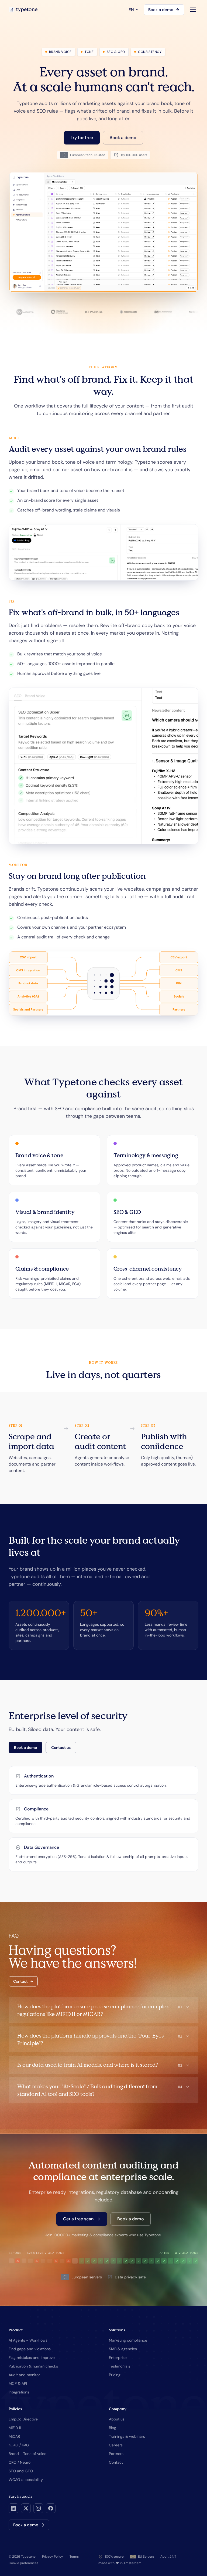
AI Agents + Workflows (28, 2340)
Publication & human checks (33, 2366)
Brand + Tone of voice (27, 2454)
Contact (20, 1981)
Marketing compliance (128, 2340)
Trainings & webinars (127, 2436)
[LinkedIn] (13, 2508)
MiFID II (15, 2428)
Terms (74, 2557)
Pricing (115, 2375)
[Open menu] (193, 10)
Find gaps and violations (30, 2349)
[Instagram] (38, 2508)
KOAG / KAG (19, 2445)
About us (117, 2419)
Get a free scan (78, 2219)
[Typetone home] (23, 10)
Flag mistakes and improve (32, 2358)
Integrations (19, 2392)
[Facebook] (51, 2508)
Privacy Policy (53, 2557)
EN (131, 10)
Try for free (82, 138)
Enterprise (118, 2358)
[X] (26, 2508)
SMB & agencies (123, 2349)
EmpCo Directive (23, 2419)
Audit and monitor (24, 2375)
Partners (116, 2454)
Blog (113, 2428)
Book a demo (161, 10)
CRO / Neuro (20, 2462)
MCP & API (18, 2383)
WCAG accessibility (26, 2480)
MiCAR (14, 2436)
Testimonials (120, 2366)
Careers (116, 2445)
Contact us (61, 1747)
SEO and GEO (21, 2471)
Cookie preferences (23, 2563)
